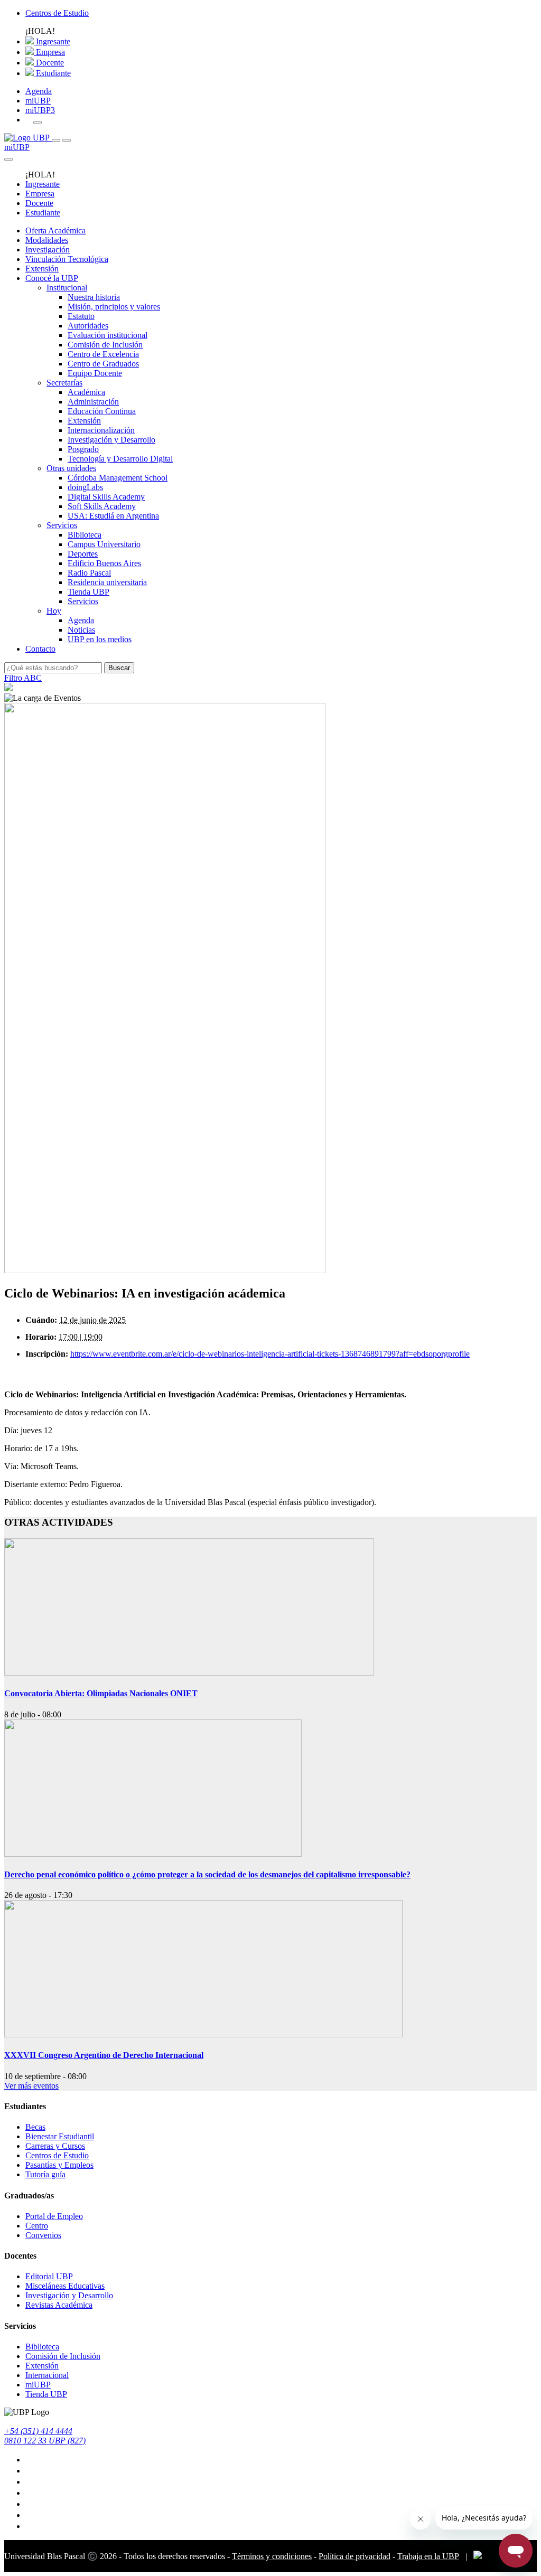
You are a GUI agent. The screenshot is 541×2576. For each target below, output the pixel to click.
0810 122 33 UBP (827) (45, 2441)
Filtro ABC (23, 678)
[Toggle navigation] (56, 140)
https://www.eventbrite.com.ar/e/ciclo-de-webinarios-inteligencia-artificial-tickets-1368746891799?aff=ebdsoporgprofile (270, 1354)
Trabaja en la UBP (428, 2556)
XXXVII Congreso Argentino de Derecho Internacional (104, 2055)
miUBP (38, 101)
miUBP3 (40, 110)
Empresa (49, 52)
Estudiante (52, 73)
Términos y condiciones (272, 2556)
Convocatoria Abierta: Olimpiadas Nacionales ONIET (101, 1693)
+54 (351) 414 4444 (38, 2431)
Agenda (39, 91)
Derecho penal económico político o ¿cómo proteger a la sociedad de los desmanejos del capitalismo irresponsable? (207, 1874)
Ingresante (52, 41)
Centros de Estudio (57, 13)
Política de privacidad (355, 2556)
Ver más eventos (31, 2086)
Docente (49, 63)
